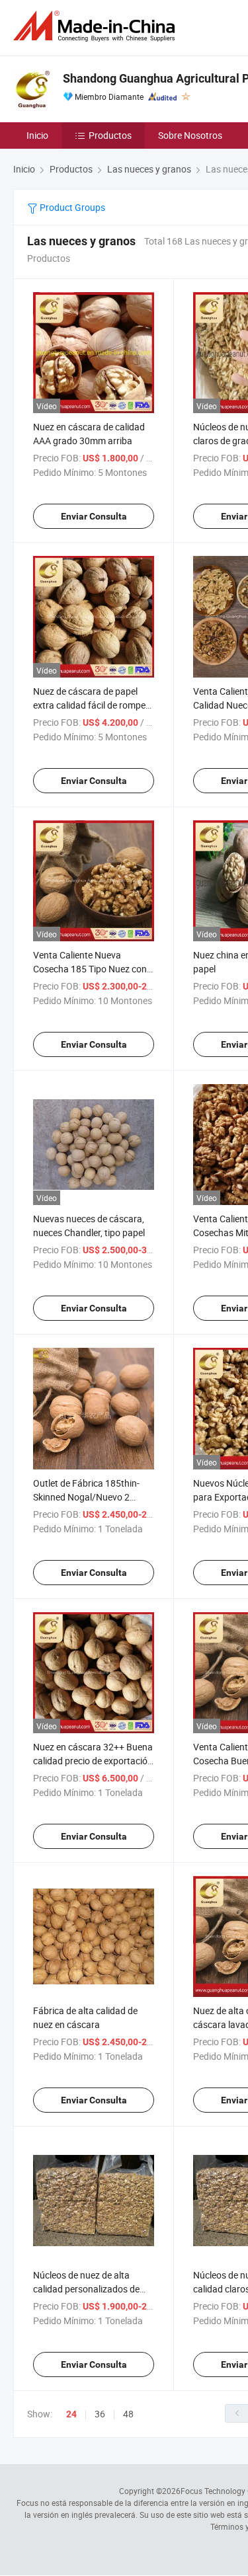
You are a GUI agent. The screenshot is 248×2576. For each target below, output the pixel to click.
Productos (110, 135)
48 (128, 2414)
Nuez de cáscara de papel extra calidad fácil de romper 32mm (91, 705)
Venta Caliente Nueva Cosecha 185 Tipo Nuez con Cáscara (90, 969)
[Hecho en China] (97, 26)
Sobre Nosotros (190, 135)
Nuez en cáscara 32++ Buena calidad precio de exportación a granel (93, 1761)
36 (100, 2414)
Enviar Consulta (94, 516)
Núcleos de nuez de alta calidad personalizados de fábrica (86, 2289)
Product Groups (71, 207)
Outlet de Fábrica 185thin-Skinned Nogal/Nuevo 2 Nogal (86, 1497)
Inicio (37, 135)
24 (71, 2414)
